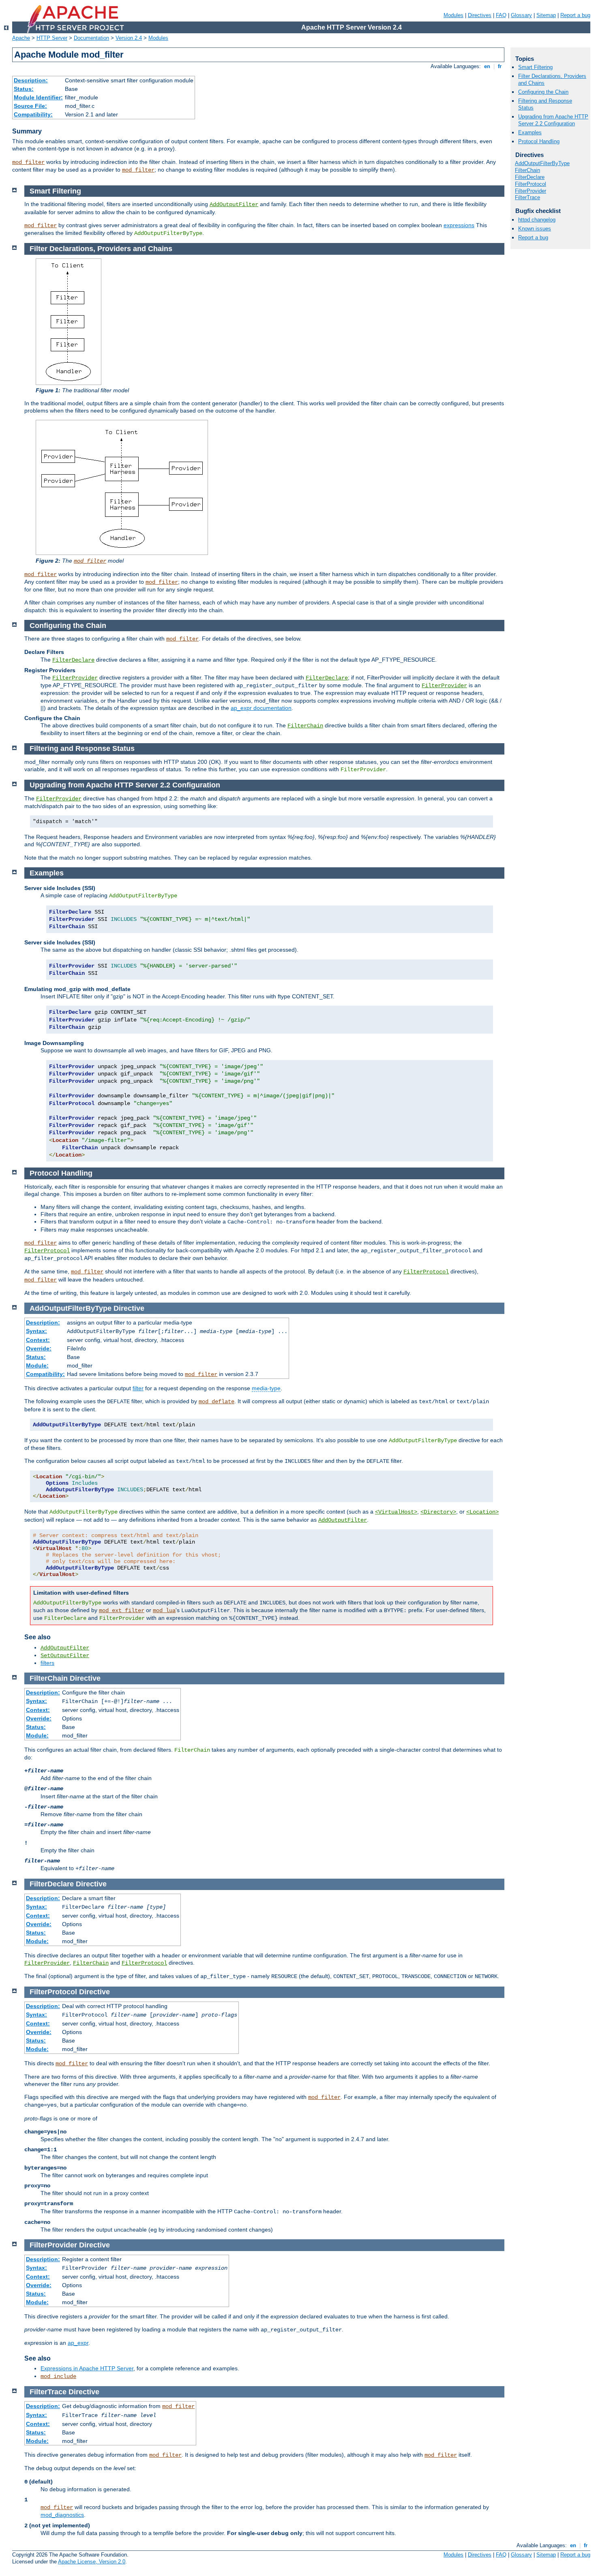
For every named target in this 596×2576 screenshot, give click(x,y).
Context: (38, 1340)
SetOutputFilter (65, 1656)
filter (138, 1388)
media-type (266, 1388)
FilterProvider (75, 678)
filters (47, 1663)
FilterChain (305, 726)
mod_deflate (217, 1402)
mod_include (58, 2376)
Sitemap (546, 15)
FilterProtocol (47, 1251)
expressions (459, 225)
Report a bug (575, 15)
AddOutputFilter (234, 204)
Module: (37, 1365)
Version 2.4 (129, 38)
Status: (24, 89)
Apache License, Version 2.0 (92, 2562)
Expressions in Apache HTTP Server (87, 2368)
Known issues (535, 229)
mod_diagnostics (62, 2515)
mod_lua (164, 1611)
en (487, 66)
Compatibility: (33, 114)
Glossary (521, 15)
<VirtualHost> (396, 1512)
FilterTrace (527, 197)
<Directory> (438, 1512)
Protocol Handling (539, 141)
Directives (480, 15)
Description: (31, 80)
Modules (453, 15)
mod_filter (28, 162)
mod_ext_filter (122, 1611)
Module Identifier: (38, 97)
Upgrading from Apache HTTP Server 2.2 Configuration (553, 120)
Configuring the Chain (543, 92)
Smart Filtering (535, 67)
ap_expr (78, 2343)
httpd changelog (537, 220)
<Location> (482, 1512)
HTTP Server (52, 38)
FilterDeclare (73, 660)
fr (500, 66)
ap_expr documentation (261, 708)
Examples (530, 132)
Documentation (91, 38)
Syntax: (36, 1331)
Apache (21, 38)
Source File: (30, 106)
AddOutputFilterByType (542, 163)
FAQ (501, 15)
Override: (39, 1348)
